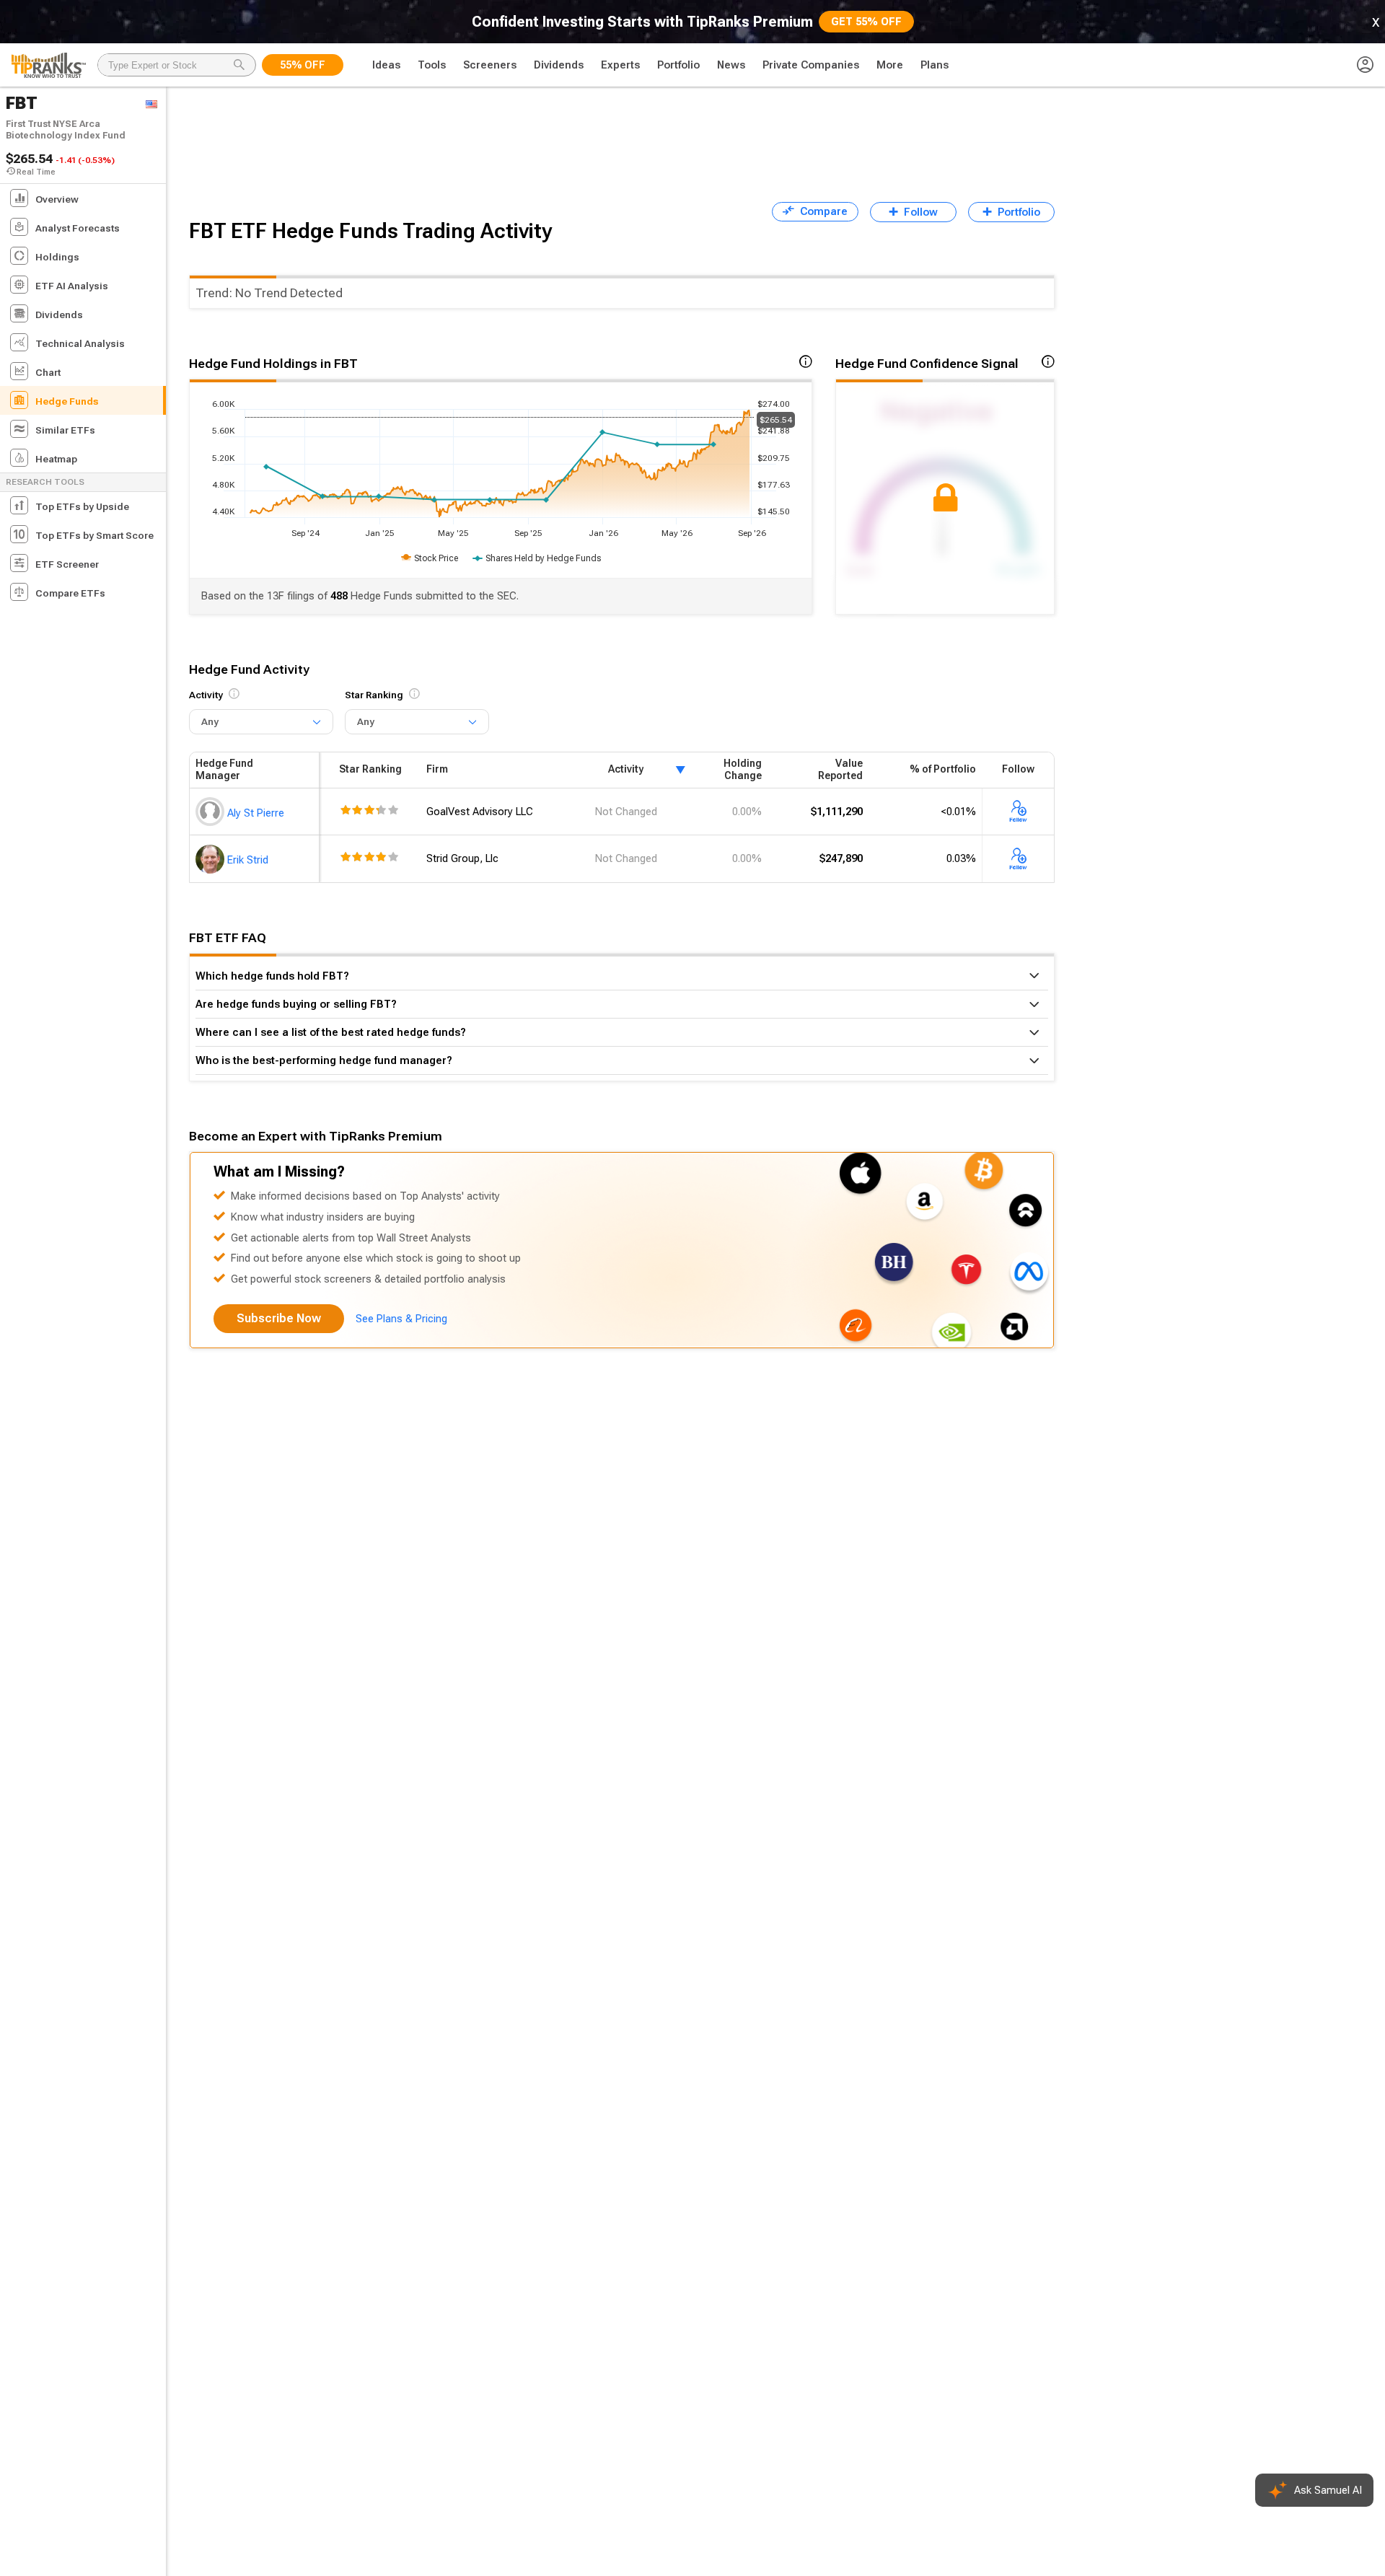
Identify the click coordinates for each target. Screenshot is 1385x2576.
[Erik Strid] (211, 858)
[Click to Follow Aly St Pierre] (1019, 812)
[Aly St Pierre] (211, 812)
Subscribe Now (279, 1318)
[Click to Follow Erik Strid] (1019, 858)
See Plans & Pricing (401, 1319)
